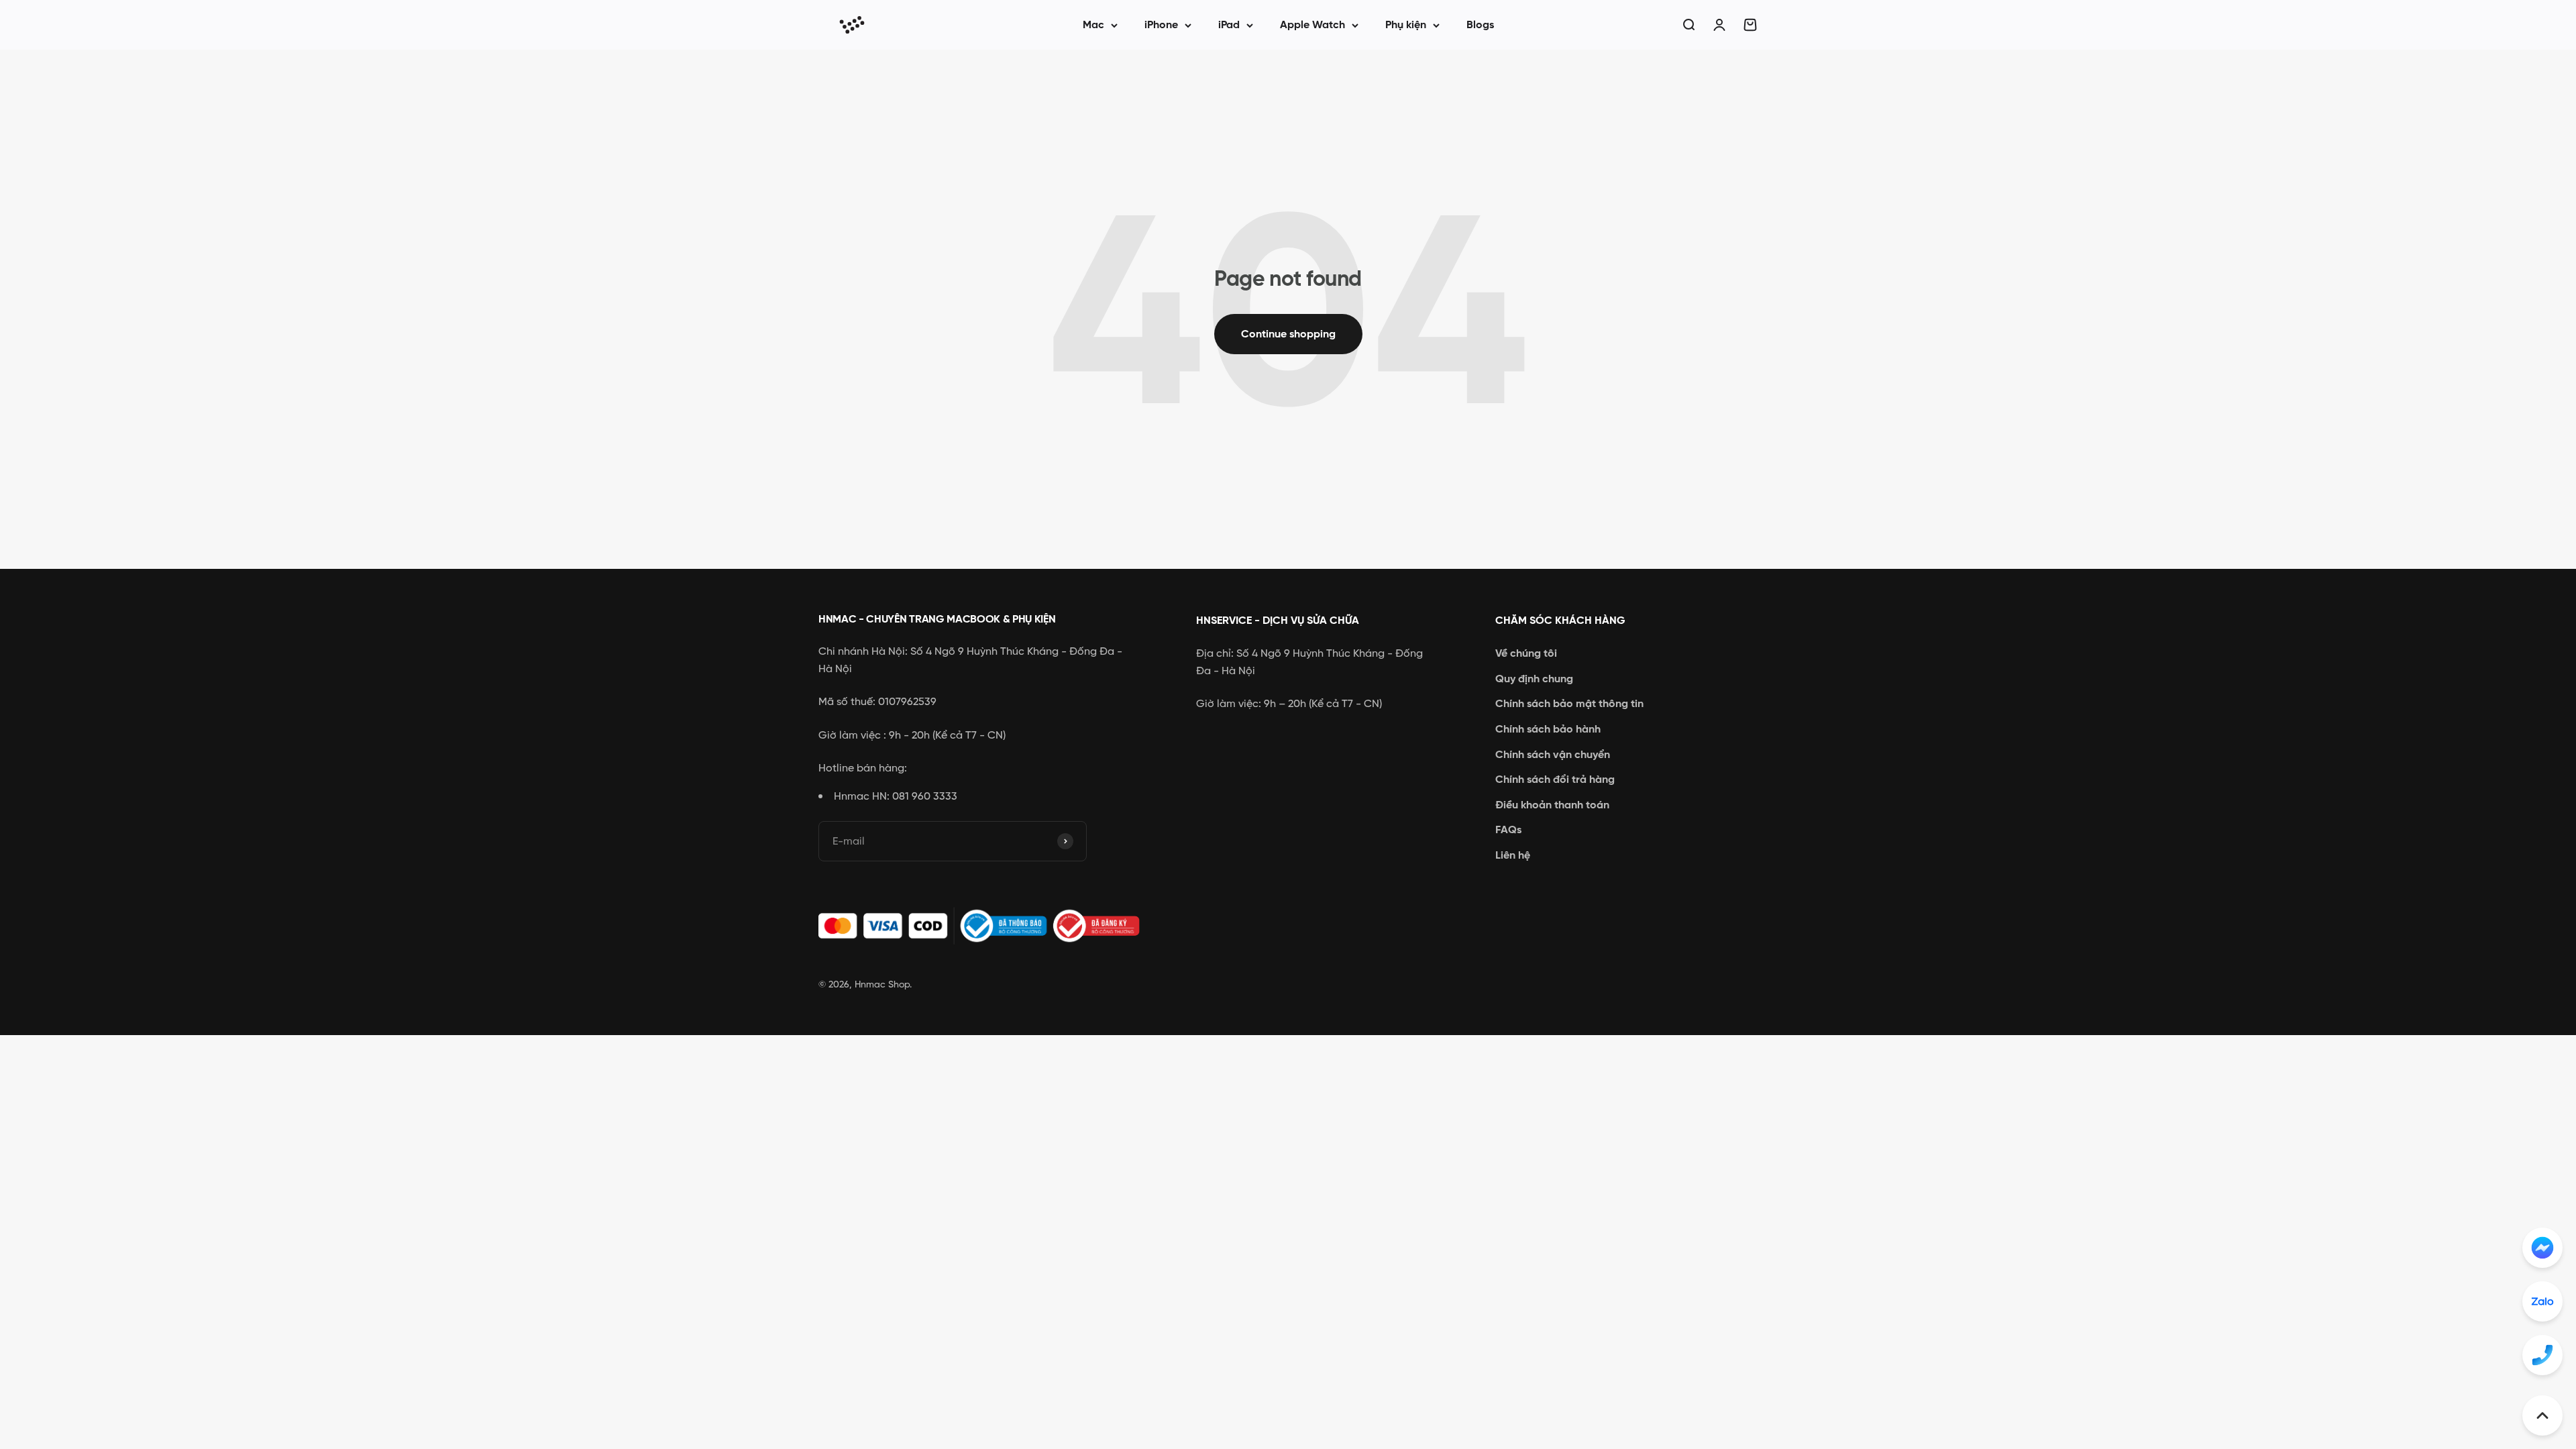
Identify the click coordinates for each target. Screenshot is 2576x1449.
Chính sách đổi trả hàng (1555, 779)
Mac (1093, 24)
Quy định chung (1534, 679)
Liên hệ (1513, 855)
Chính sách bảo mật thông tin (1569, 703)
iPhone (1161, 24)
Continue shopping (1288, 334)
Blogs (1480, 24)
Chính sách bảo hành (1548, 729)
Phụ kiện (1406, 24)
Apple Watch (1312, 24)
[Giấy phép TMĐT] (986, 926)
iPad (1229, 24)
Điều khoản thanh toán (1552, 805)
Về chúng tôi (1526, 653)
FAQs (1508, 829)
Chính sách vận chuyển (1553, 754)
